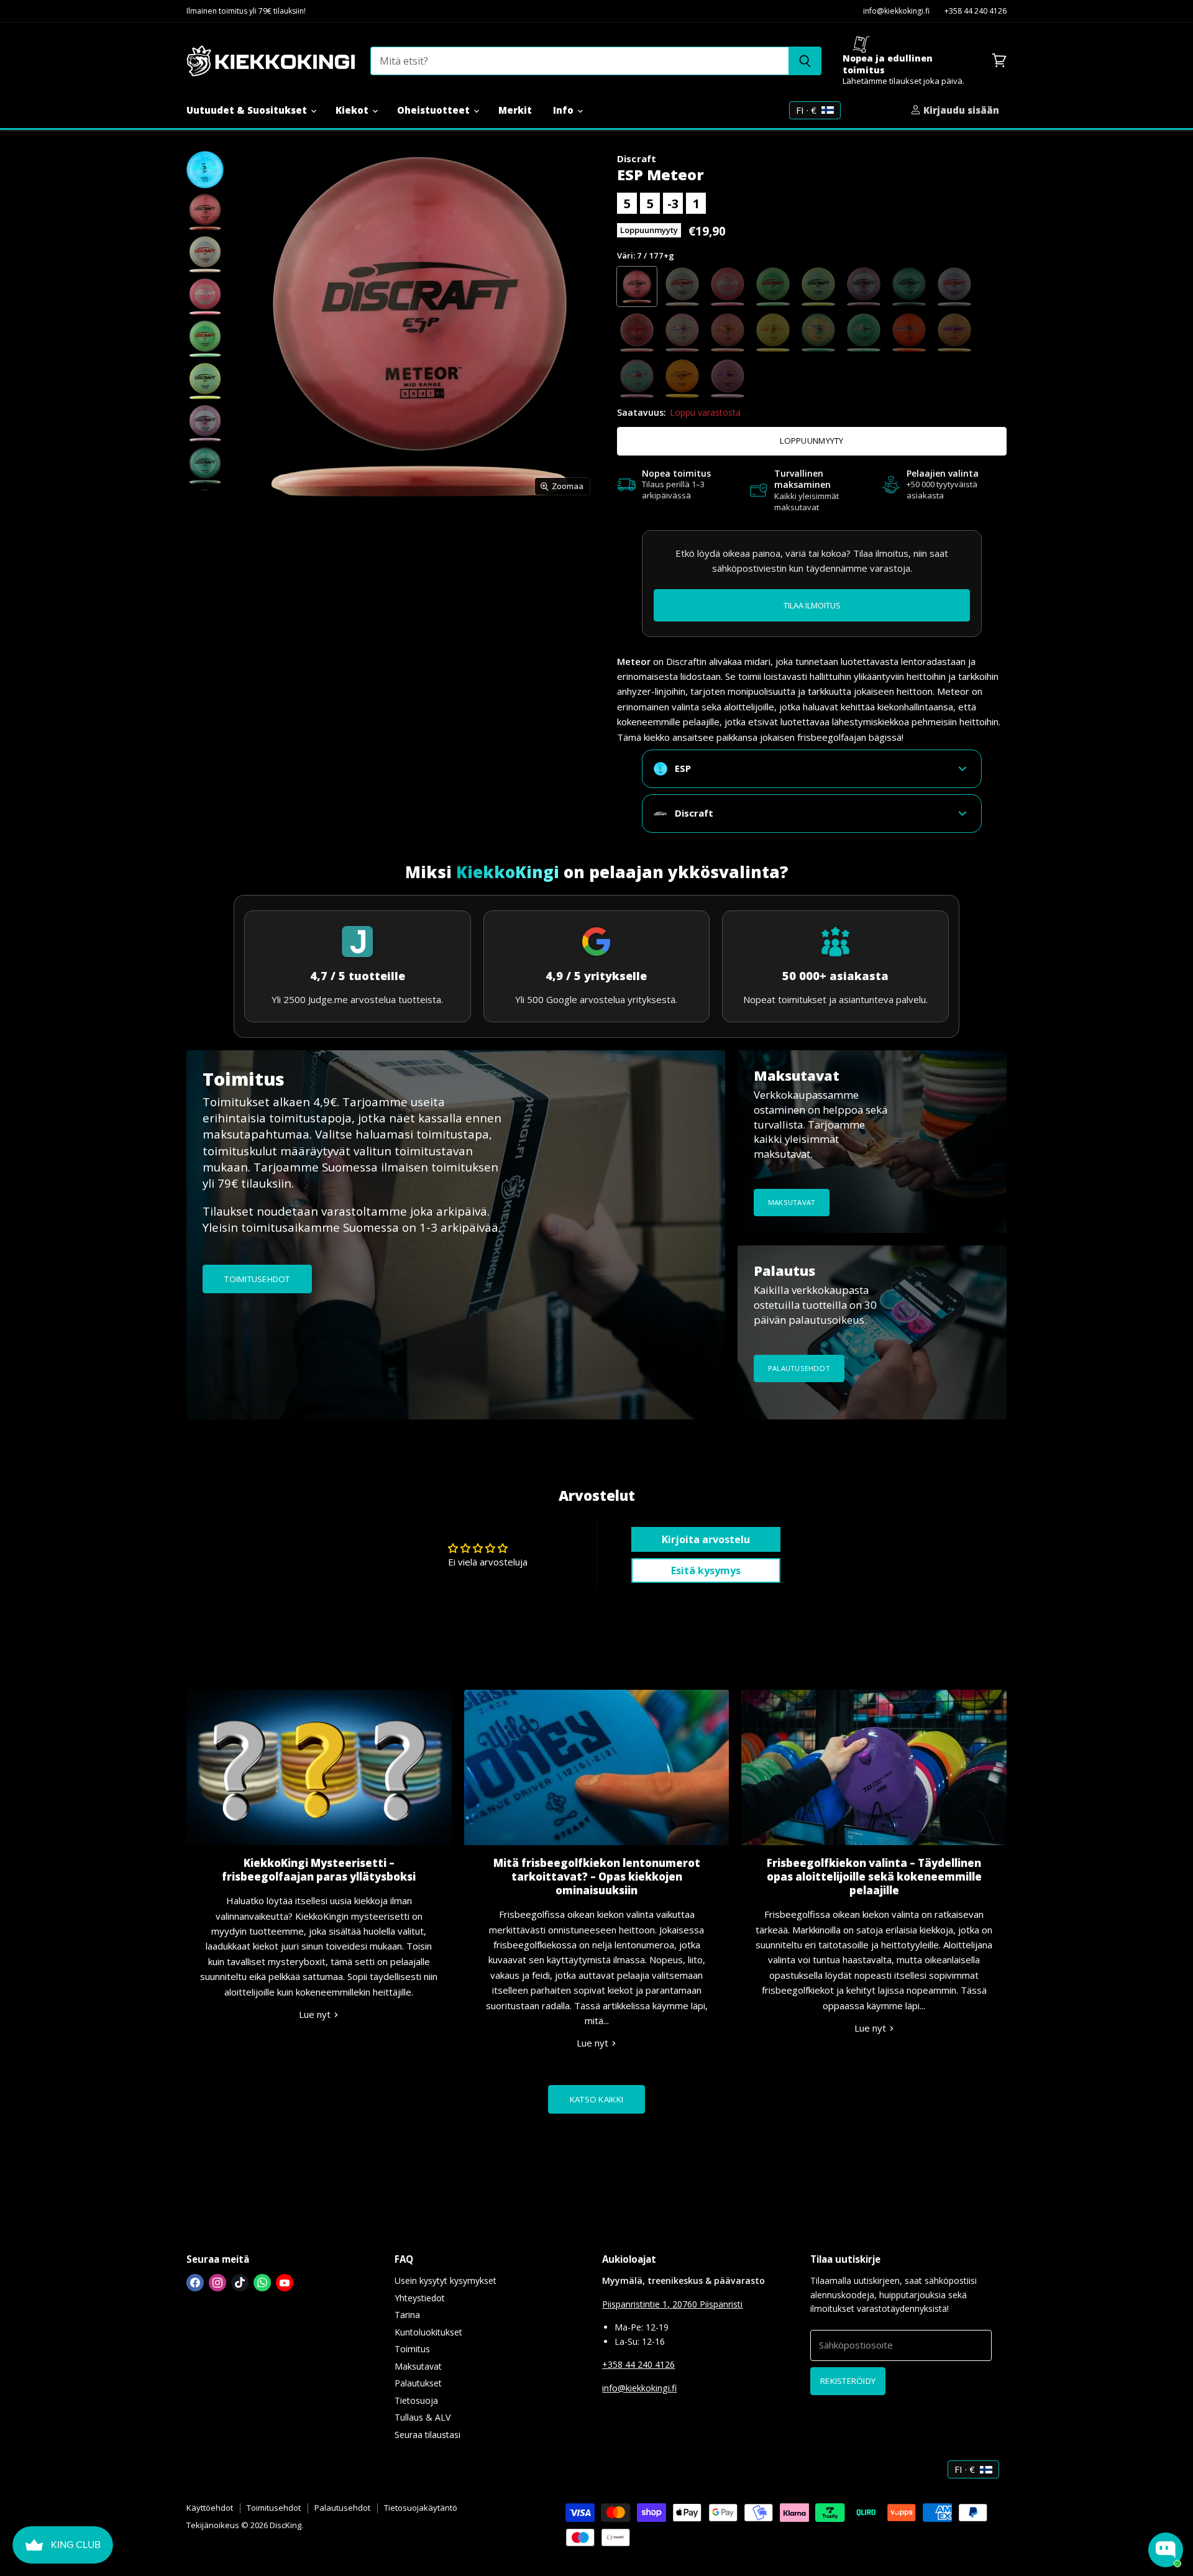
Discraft (637, 158)
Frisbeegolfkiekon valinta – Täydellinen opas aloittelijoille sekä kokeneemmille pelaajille (874, 1877)
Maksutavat (418, 2366)
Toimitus (412, 2349)
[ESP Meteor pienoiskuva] (205, 170)
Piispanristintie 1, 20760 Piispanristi (672, 2304)
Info (565, 110)
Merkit (515, 110)
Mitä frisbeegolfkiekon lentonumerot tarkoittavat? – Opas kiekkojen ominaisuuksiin (597, 1877)
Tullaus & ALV (423, 2417)
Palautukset (418, 2383)
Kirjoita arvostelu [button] (706, 1539)
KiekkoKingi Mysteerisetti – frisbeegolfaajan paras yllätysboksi (319, 1870)
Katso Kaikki (596, 2099)
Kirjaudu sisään (960, 110)
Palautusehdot (342, 2508)
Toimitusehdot (274, 2508)
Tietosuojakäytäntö (421, 2508)
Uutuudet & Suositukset (248, 110)
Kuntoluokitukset (428, 2332)
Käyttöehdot (210, 2508)
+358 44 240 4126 (976, 11)
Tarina (407, 2315)
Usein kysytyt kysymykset (446, 2280)
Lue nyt (316, 2014)
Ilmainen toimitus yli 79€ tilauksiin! (246, 11)
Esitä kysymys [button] (706, 1570)
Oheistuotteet (435, 110)
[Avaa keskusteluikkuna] (1166, 2550)
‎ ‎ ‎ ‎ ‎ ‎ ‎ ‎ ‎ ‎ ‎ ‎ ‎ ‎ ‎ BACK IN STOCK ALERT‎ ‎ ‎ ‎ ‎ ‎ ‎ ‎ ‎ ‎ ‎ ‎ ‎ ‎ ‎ (812, 605)
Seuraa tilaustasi (427, 2435)
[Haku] (805, 61)
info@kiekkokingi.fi (896, 11)
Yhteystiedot (420, 2298)
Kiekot (353, 110)
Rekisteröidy (848, 2381)
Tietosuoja (416, 2400)
